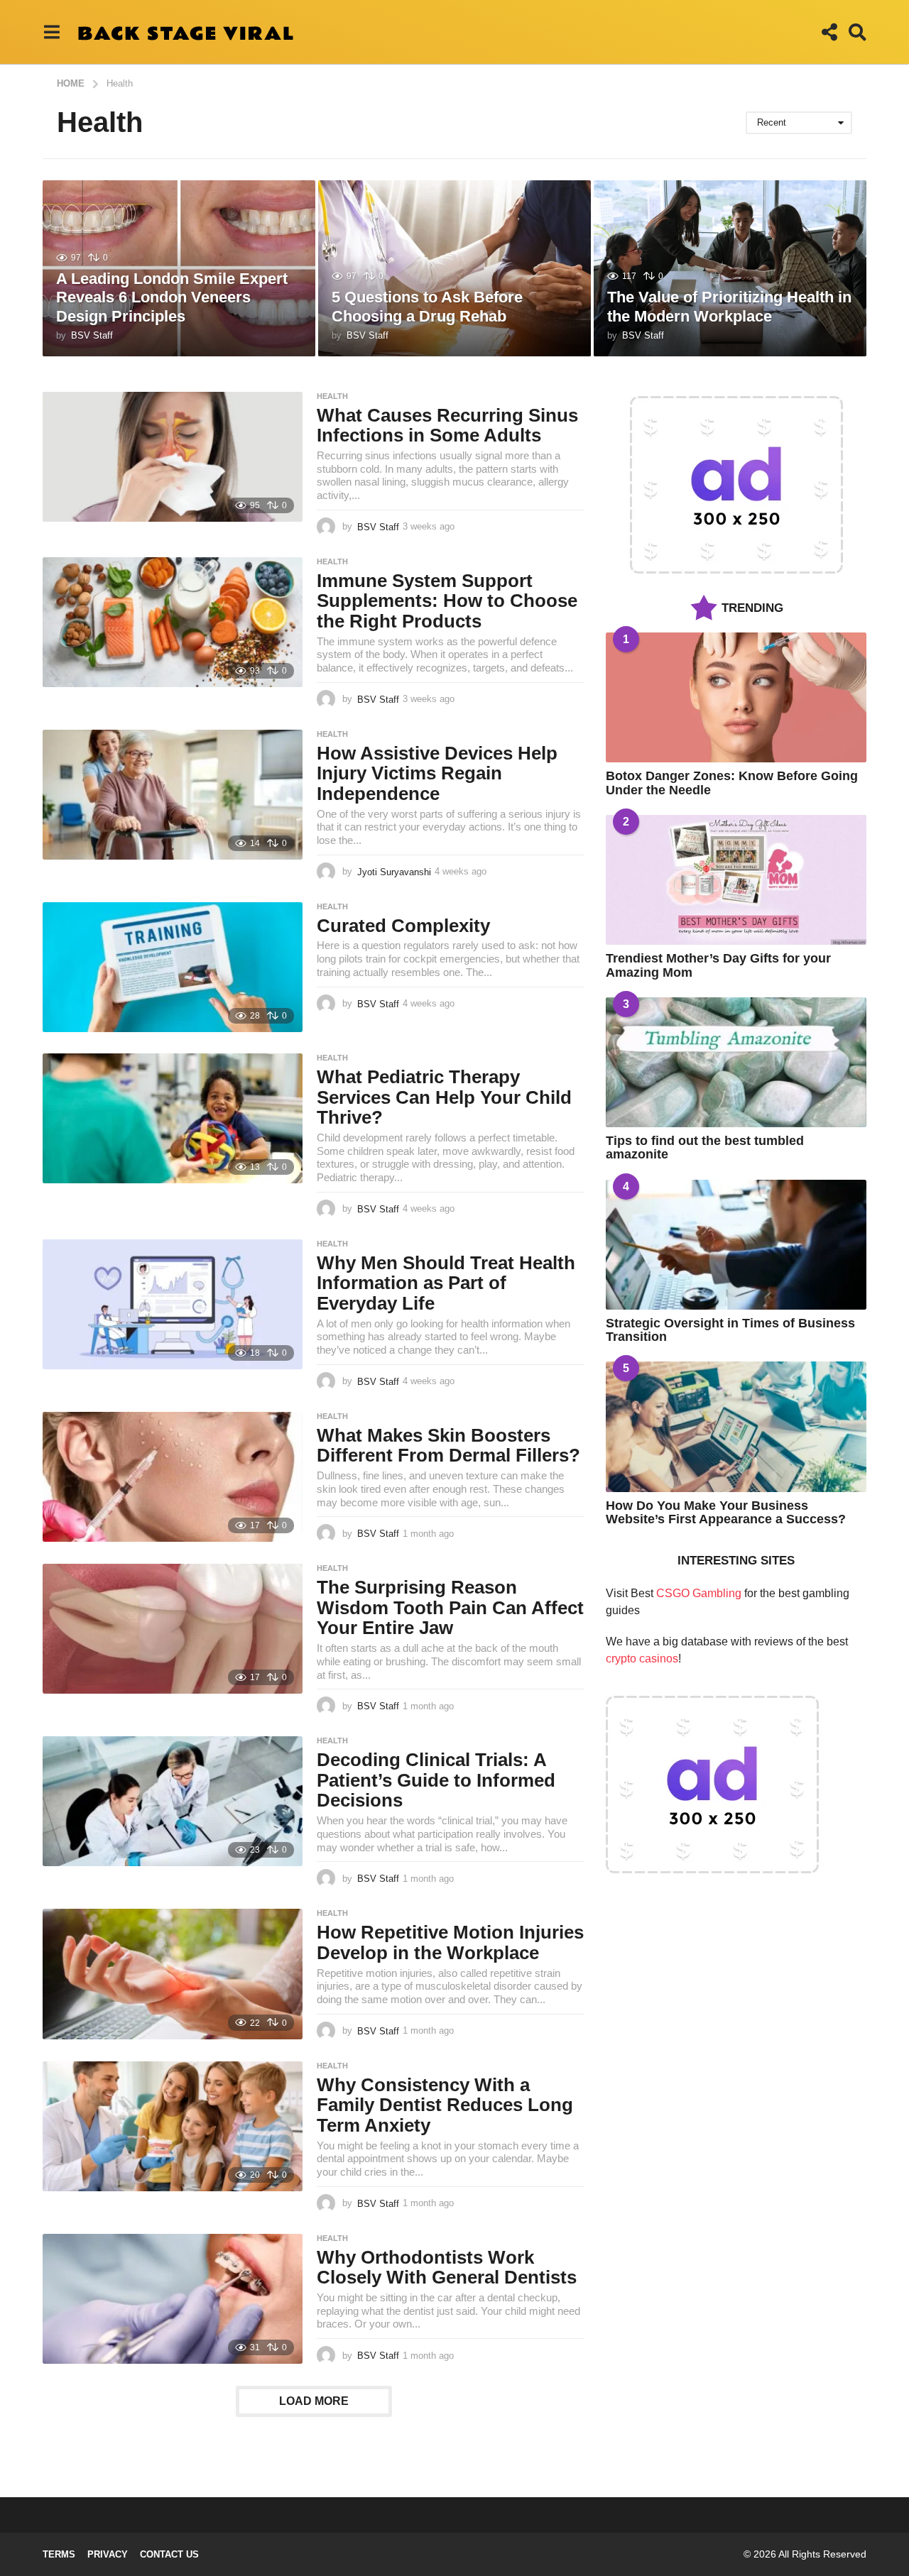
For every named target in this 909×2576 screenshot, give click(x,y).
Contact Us (169, 2554)
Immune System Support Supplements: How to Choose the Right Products (447, 601)
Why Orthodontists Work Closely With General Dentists (447, 2268)
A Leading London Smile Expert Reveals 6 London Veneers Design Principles (172, 297)
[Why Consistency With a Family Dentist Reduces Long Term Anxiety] (173, 2126)
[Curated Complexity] (173, 967)
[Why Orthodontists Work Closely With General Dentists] (173, 2299)
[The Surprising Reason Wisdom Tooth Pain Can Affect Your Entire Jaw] (173, 1629)
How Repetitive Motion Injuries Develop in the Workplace (450, 1942)
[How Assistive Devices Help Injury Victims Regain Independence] (173, 795)
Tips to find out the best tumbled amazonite (705, 1147)
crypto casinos (642, 1659)
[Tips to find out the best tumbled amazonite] (736, 1062)
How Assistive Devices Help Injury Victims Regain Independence (437, 773)
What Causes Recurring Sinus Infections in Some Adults (447, 426)
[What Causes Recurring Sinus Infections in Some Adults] (173, 457)
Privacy (108, 2554)
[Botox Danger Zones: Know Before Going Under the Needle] (736, 697)
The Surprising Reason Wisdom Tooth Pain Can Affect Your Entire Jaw (450, 1607)
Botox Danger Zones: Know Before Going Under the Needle (732, 783)
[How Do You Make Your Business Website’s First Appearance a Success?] (736, 1426)
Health (332, 396)
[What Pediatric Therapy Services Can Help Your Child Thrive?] (173, 1118)
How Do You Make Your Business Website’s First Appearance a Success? (726, 1512)
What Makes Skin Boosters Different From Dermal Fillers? (448, 1446)
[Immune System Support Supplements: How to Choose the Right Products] (173, 622)
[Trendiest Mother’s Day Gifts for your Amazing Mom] (736, 880)
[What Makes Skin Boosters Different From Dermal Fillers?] (173, 1477)
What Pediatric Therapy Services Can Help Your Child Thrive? (444, 1097)
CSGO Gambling (699, 1593)
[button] (51, 32)
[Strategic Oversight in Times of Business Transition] (736, 1245)
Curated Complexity (403, 926)
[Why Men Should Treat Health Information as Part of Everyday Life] (173, 1304)
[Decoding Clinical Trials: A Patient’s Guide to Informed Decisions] (173, 1801)
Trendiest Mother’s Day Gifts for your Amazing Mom (718, 965)
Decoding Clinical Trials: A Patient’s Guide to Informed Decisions (436, 1780)
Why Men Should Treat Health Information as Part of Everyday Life (446, 1283)
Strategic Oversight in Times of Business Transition (730, 1330)
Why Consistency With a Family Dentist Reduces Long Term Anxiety (445, 2105)
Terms (59, 2554)
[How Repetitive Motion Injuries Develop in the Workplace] (173, 1974)
